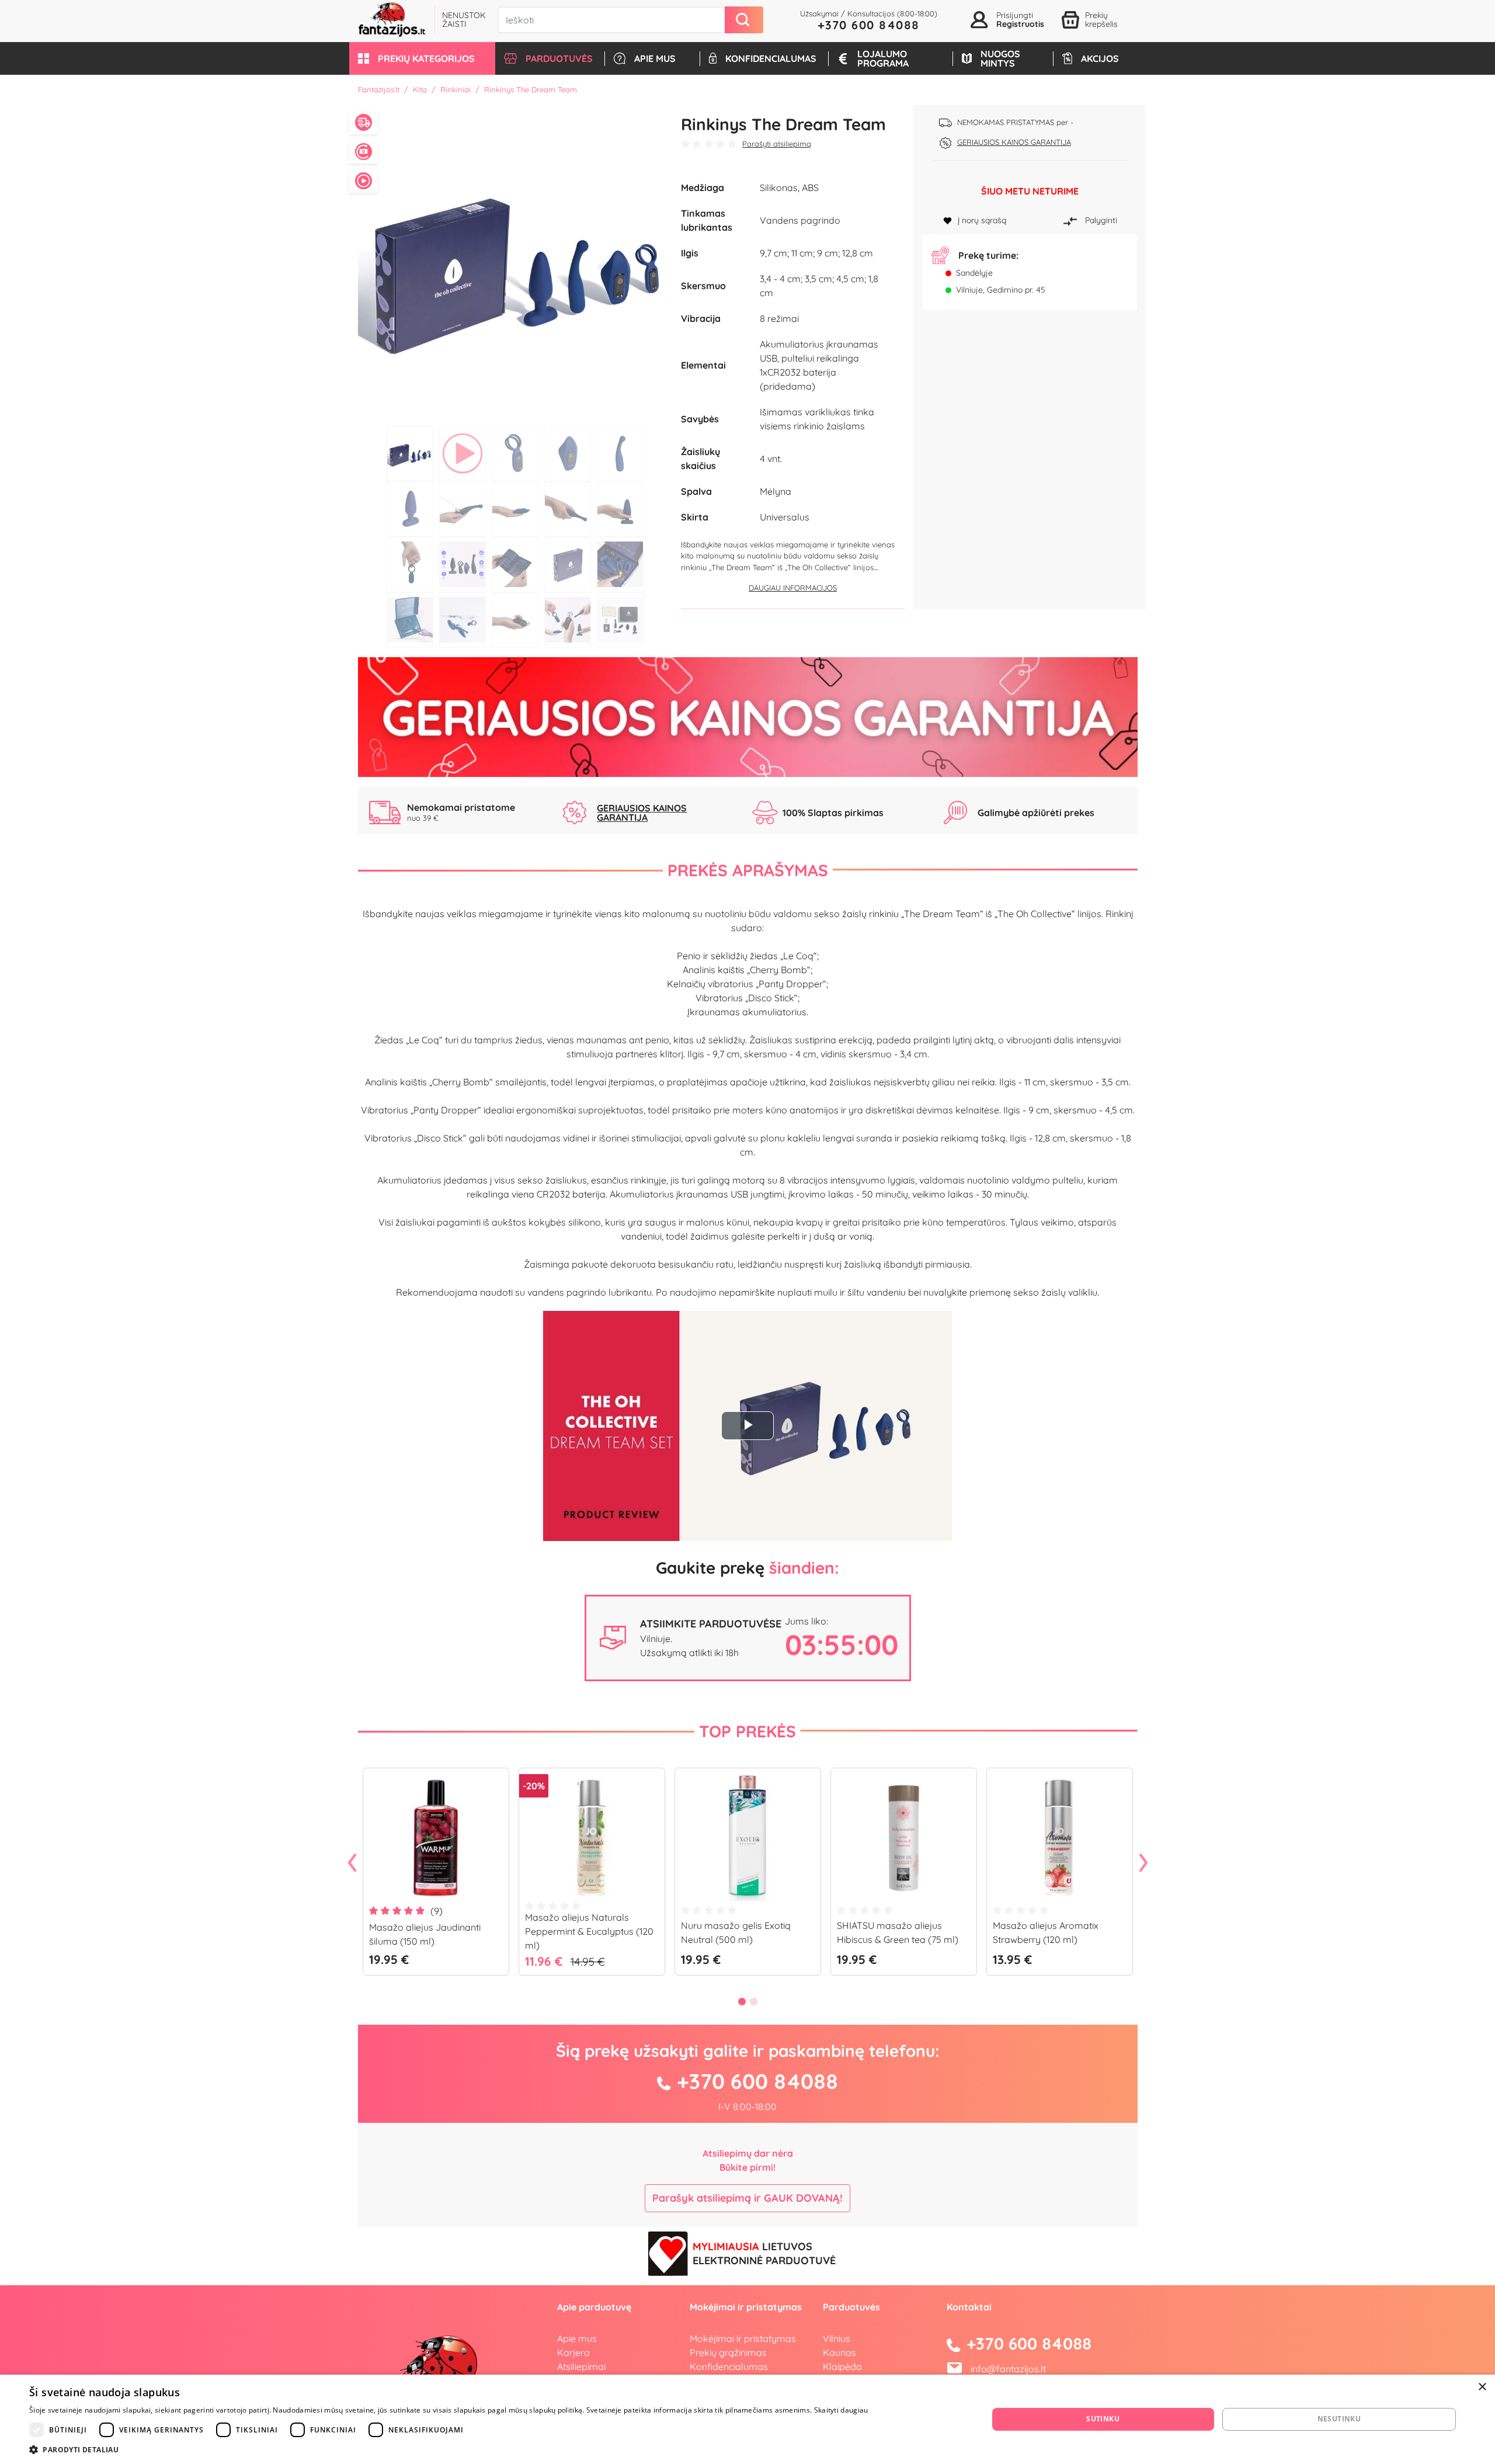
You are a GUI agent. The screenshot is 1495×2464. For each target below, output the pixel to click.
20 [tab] (620, 620)
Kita (420, 89)
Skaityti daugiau (841, 2410)
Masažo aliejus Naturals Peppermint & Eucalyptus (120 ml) (589, 1931)
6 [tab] (410, 509)
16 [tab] (410, 620)
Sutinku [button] (1103, 2419)
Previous (352, 1863)
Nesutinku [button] (1339, 2419)
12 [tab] (463, 565)
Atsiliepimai (581, 2366)
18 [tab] (515, 620)
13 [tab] (515, 565)
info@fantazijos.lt (1008, 2369)
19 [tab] (568, 620)
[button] (422, 58)
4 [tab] (568, 454)
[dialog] (747, 2419)
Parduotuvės (851, 2307)
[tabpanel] (515, 263)
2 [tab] (463, 454)
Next (1143, 1863)
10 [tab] (620, 509)
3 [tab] (515, 454)
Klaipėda (842, 2366)
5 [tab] (620, 454)
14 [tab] (568, 565)
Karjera (573, 2352)
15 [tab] (620, 565)
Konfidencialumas (729, 2366)
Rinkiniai (456, 89)
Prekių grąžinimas (728, 2352)
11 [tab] (410, 565)
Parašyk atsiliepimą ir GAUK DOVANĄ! (747, 2198)
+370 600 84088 (869, 25)
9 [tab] (568, 509)
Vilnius (837, 2338)
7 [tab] (463, 509)
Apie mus (577, 2338)
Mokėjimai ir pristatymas (743, 2338)
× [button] (1482, 2387)
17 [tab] (463, 620)
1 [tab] (410, 454)
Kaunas (839, 2352)
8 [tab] (515, 509)
